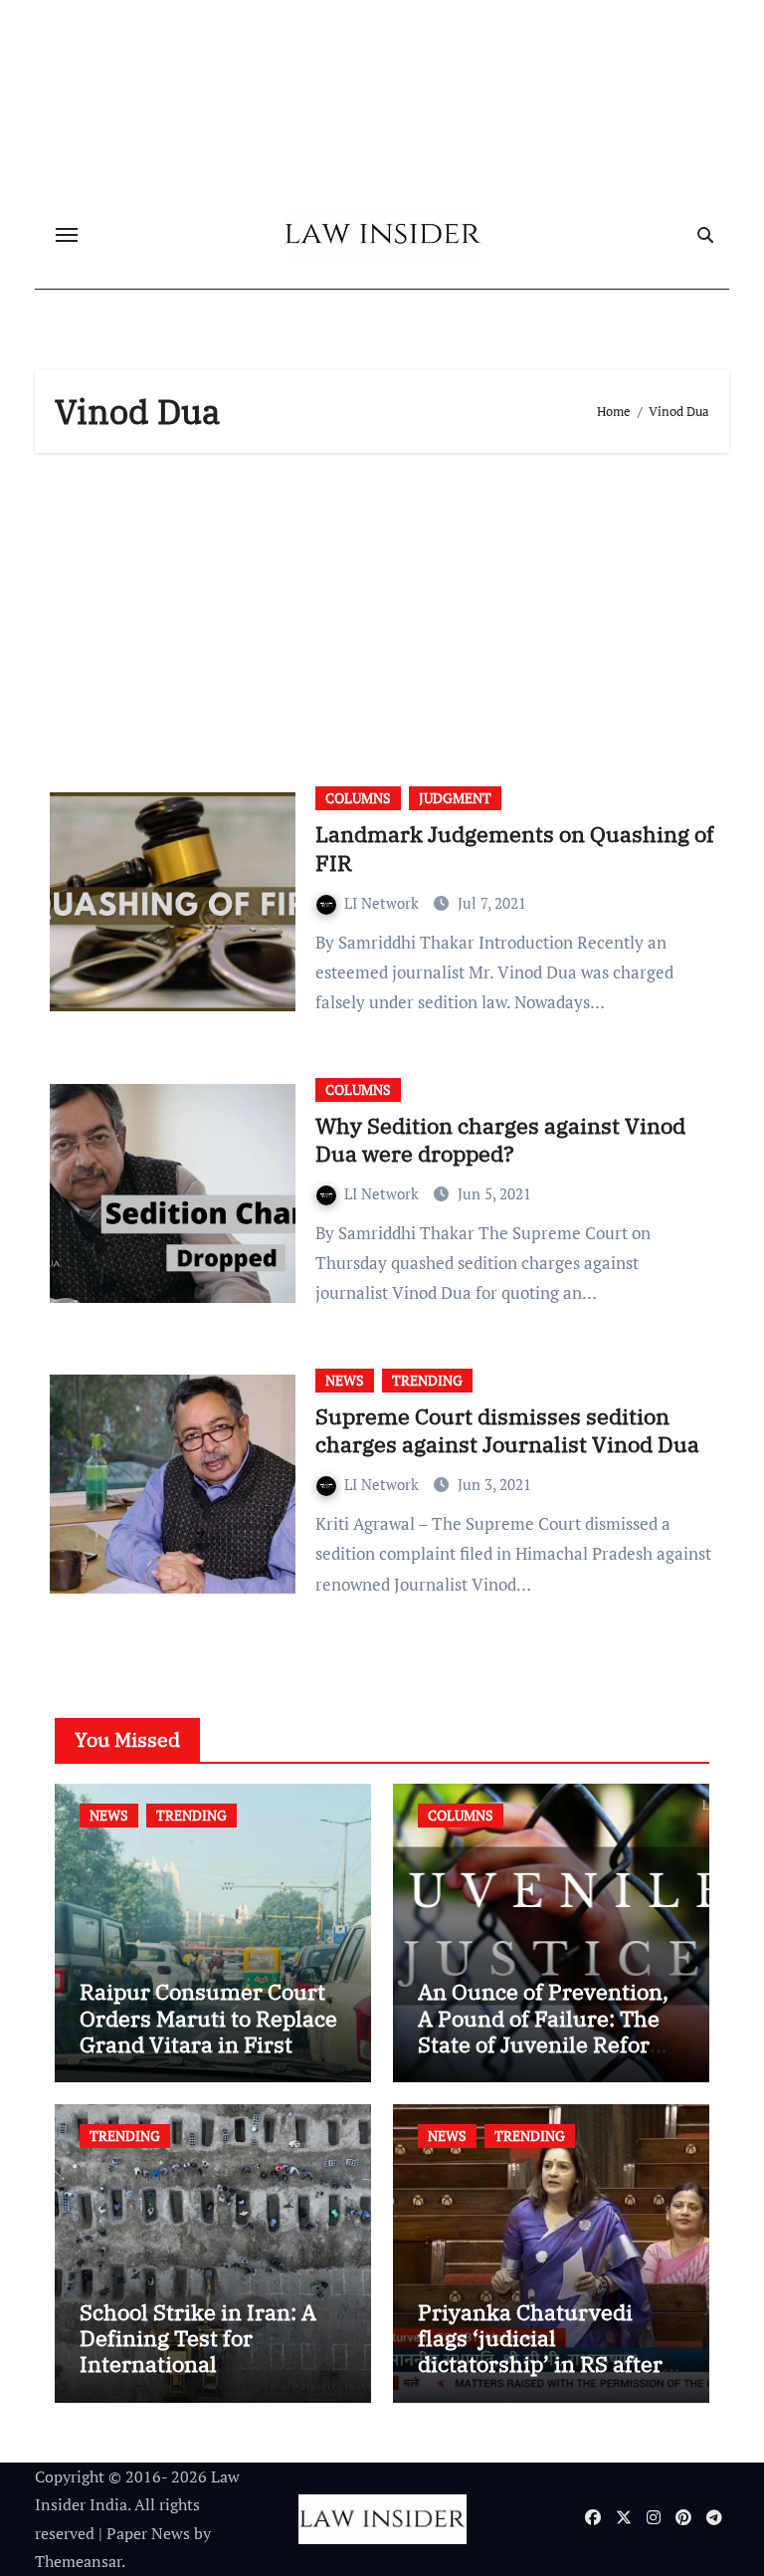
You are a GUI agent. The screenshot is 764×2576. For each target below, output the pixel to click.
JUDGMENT (455, 798)
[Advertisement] (385, 612)
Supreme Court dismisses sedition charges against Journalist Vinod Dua (507, 1430)
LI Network (383, 903)
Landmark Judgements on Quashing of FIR (515, 848)
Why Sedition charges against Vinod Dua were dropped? (500, 1140)
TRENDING (427, 1380)
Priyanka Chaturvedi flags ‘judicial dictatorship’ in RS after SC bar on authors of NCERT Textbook (540, 2364)
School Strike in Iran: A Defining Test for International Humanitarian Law (198, 2351)
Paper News (148, 2533)
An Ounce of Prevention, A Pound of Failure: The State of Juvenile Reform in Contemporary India (544, 2031)
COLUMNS (358, 798)
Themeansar (78, 2561)
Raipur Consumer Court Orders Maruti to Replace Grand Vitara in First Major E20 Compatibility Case (208, 2044)
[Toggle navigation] (67, 235)
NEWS (345, 1380)
